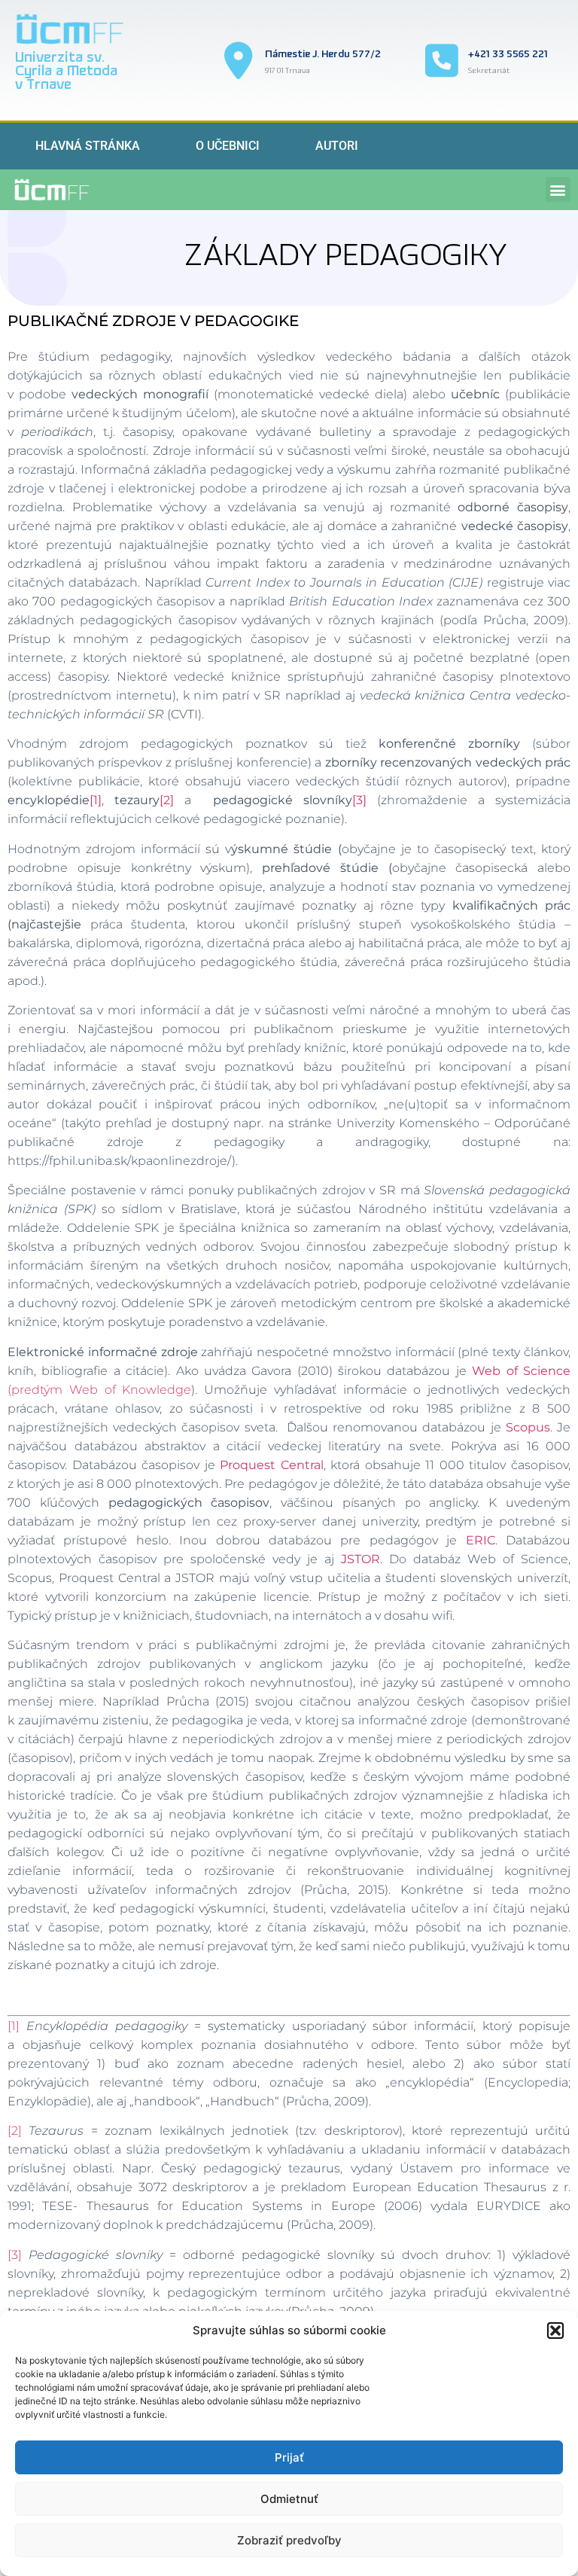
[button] (555, 2331)
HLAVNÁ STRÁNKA (88, 146)
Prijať (289, 2457)
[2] (167, 800)
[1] (96, 800)
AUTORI (337, 146)
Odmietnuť (289, 2499)
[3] (359, 800)
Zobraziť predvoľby (289, 2540)
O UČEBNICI (228, 146)
